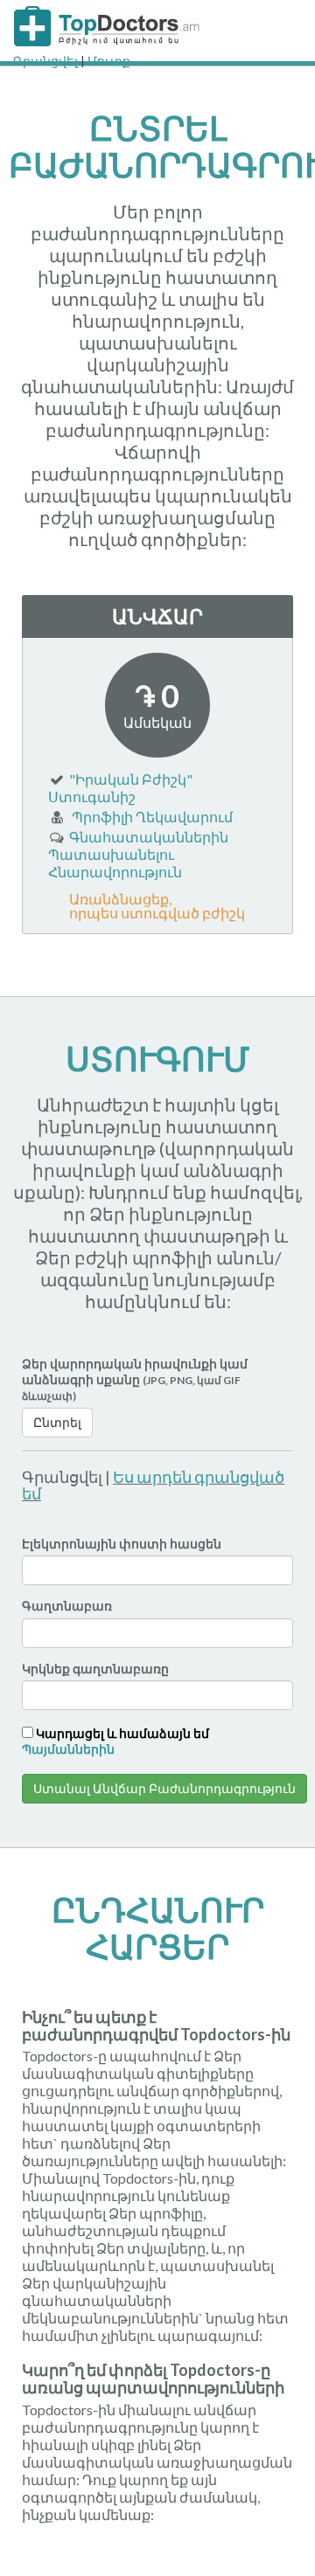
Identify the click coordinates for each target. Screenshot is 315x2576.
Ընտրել (57, 1422)
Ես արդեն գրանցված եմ (153, 1485)
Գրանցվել (45, 61)
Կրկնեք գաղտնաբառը (95, 1669)
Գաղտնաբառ (67, 1606)
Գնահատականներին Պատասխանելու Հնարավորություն (138, 854)
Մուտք (109, 61)
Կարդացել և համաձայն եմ (115, 1741)
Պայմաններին (68, 1749)
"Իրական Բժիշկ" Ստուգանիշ (120, 788)
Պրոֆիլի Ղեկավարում (152, 817)
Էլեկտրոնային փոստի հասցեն (122, 1544)
